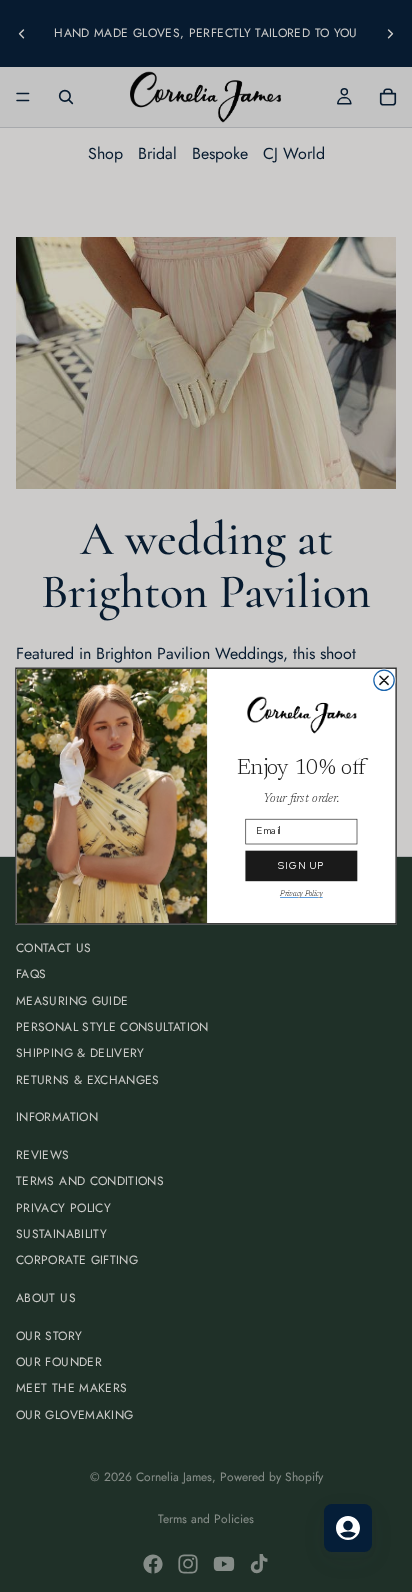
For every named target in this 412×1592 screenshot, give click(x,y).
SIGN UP (301, 865)
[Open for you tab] (348, 1528)
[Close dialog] (384, 680)
